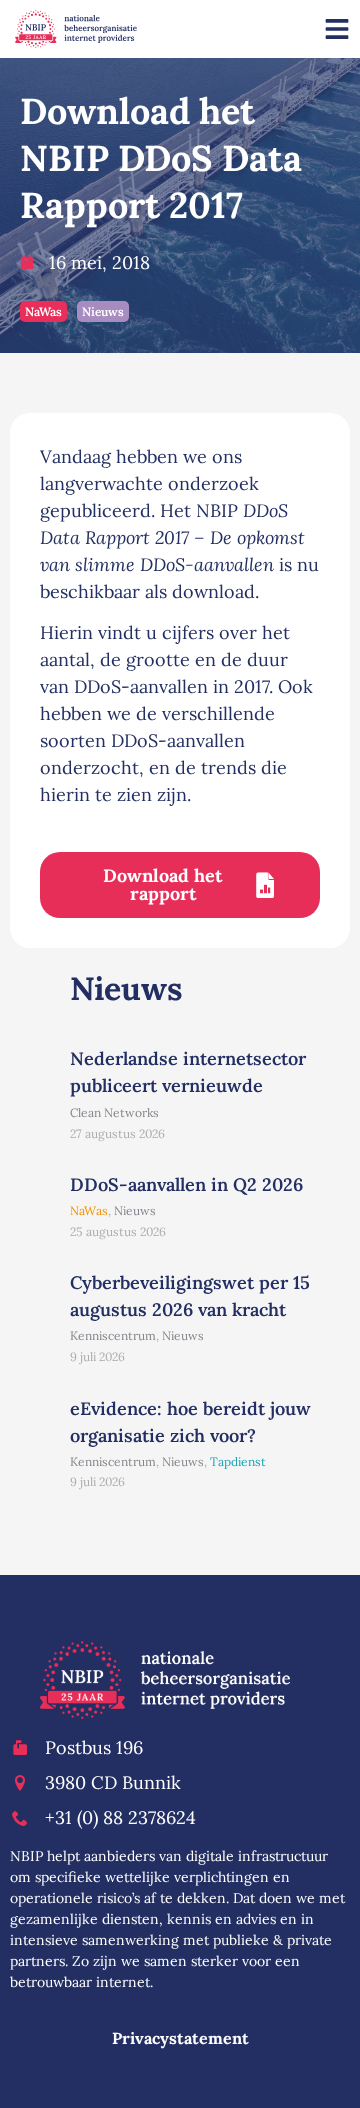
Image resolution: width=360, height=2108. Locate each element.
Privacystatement (180, 2038)
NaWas (43, 311)
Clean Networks (114, 1112)
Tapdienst (238, 1461)
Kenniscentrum (113, 1335)
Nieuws (103, 311)
